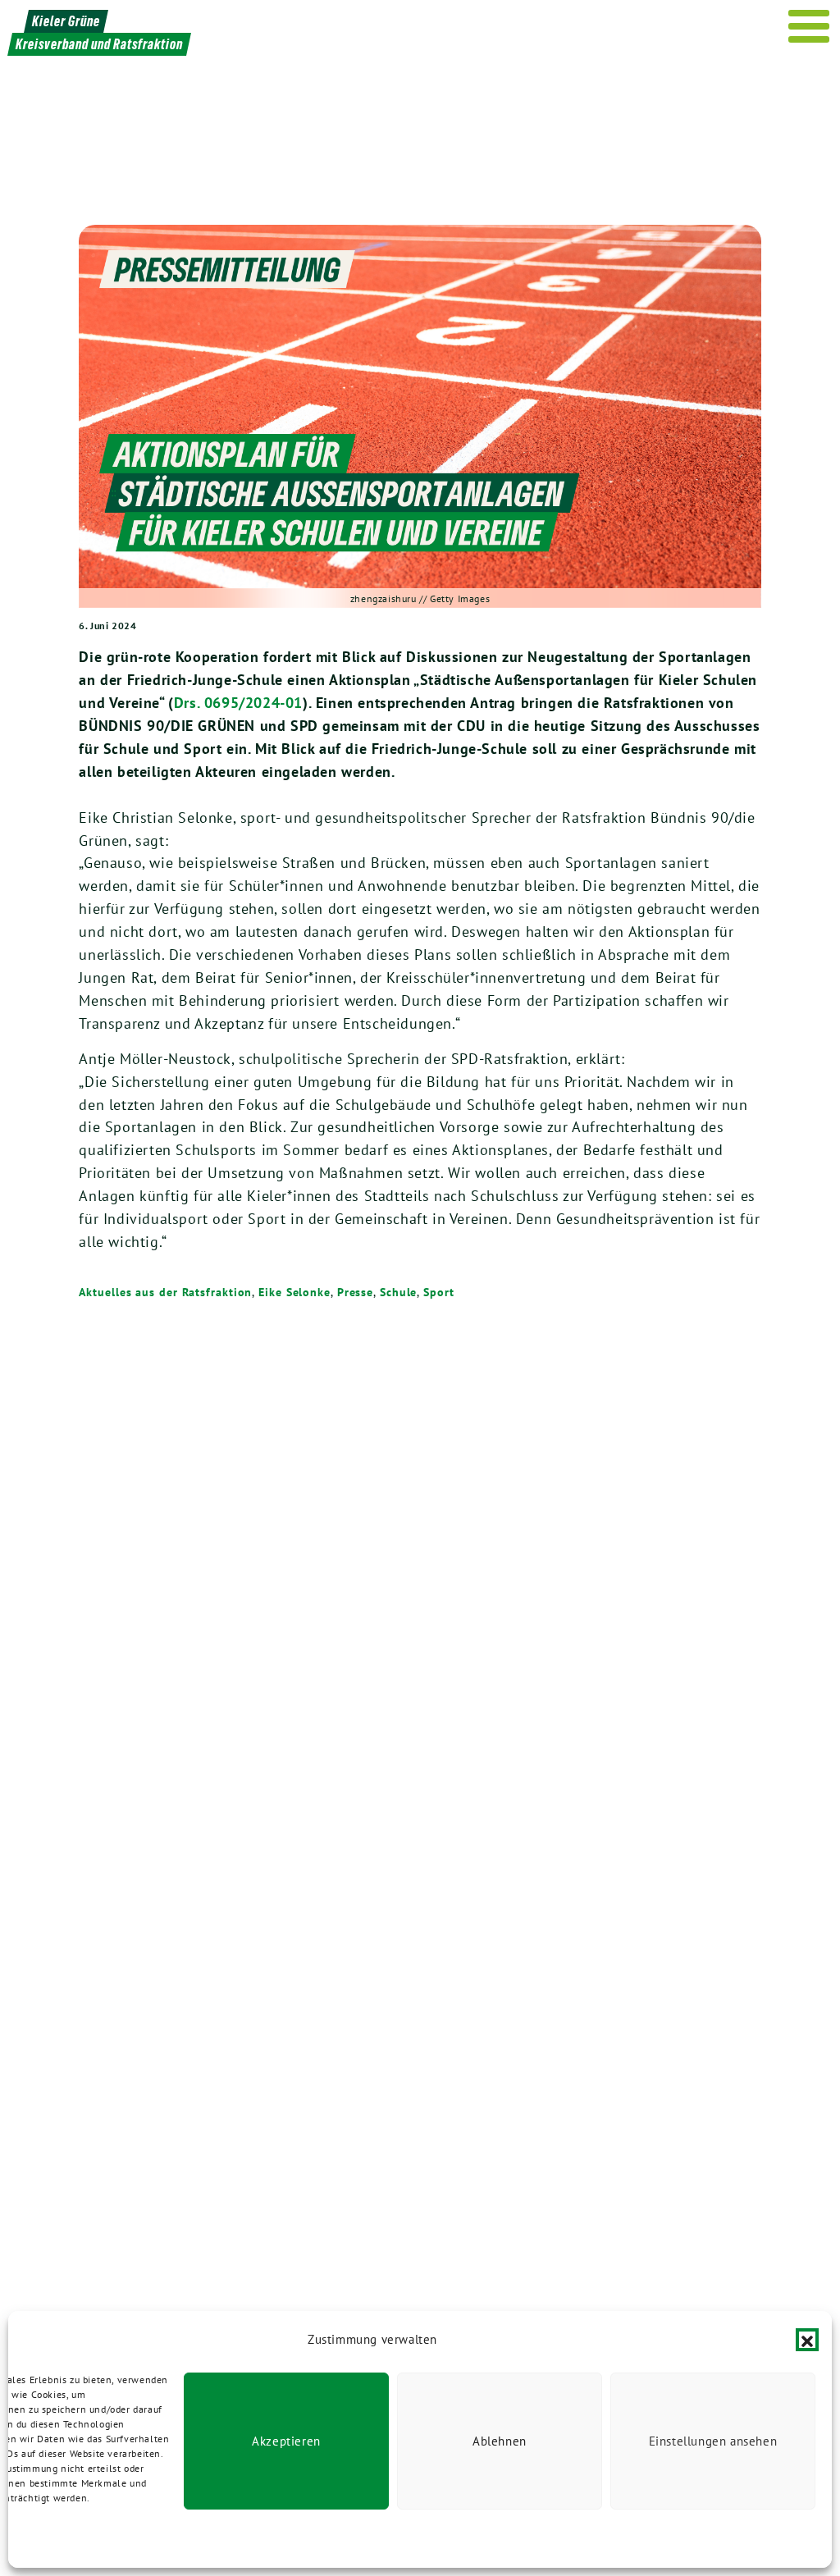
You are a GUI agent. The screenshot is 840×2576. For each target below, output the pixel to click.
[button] (807, 2340)
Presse (355, 1292)
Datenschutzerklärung (90, 2539)
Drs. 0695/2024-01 (238, 703)
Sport (439, 1292)
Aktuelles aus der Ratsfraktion (165, 1292)
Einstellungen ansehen (713, 2441)
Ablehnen (500, 2441)
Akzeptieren (286, 2441)
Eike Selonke (294, 1292)
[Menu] (809, 26)
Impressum (174, 2539)
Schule (398, 1292)
